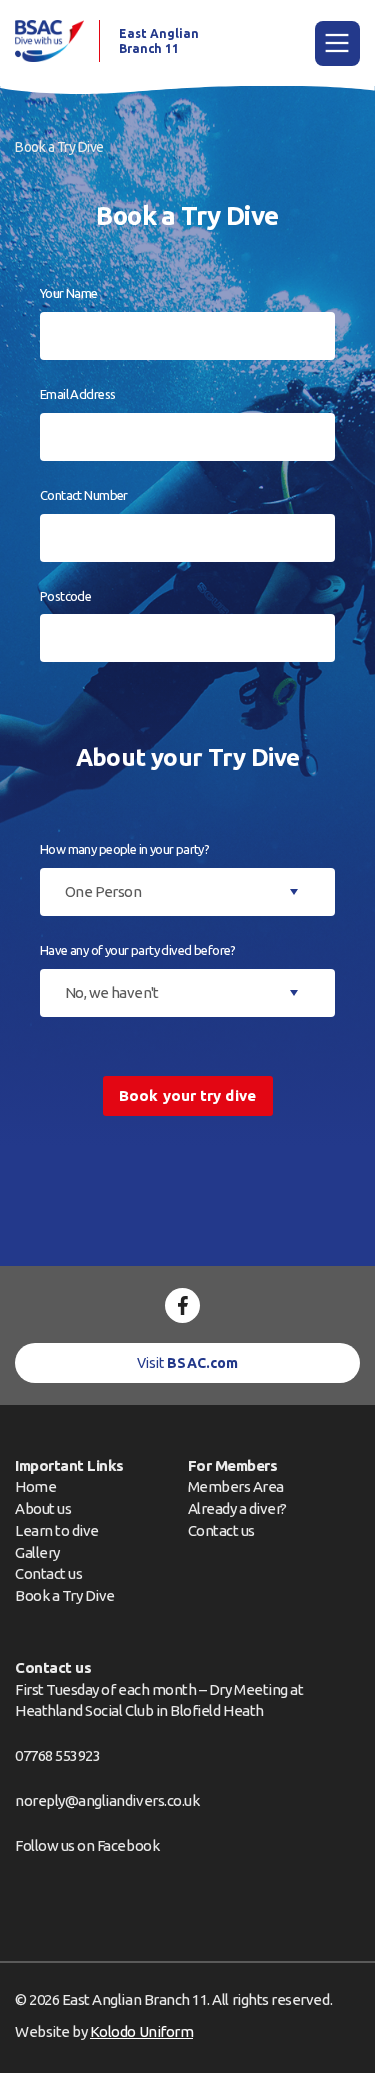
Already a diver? (237, 1508)
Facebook (128, 1845)
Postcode (65, 596)
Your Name (69, 293)
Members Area (236, 1486)
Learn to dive (57, 1530)
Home (35, 1486)
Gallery (37, 1552)
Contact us (48, 1573)
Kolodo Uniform (141, 2031)
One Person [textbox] (103, 891)
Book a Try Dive (65, 1595)
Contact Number (84, 495)
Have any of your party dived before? (138, 950)
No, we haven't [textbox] (112, 992)
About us (43, 1508)
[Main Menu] (337, 43)
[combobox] (187, 892)
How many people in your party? (124, 849)
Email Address (77, 394)
